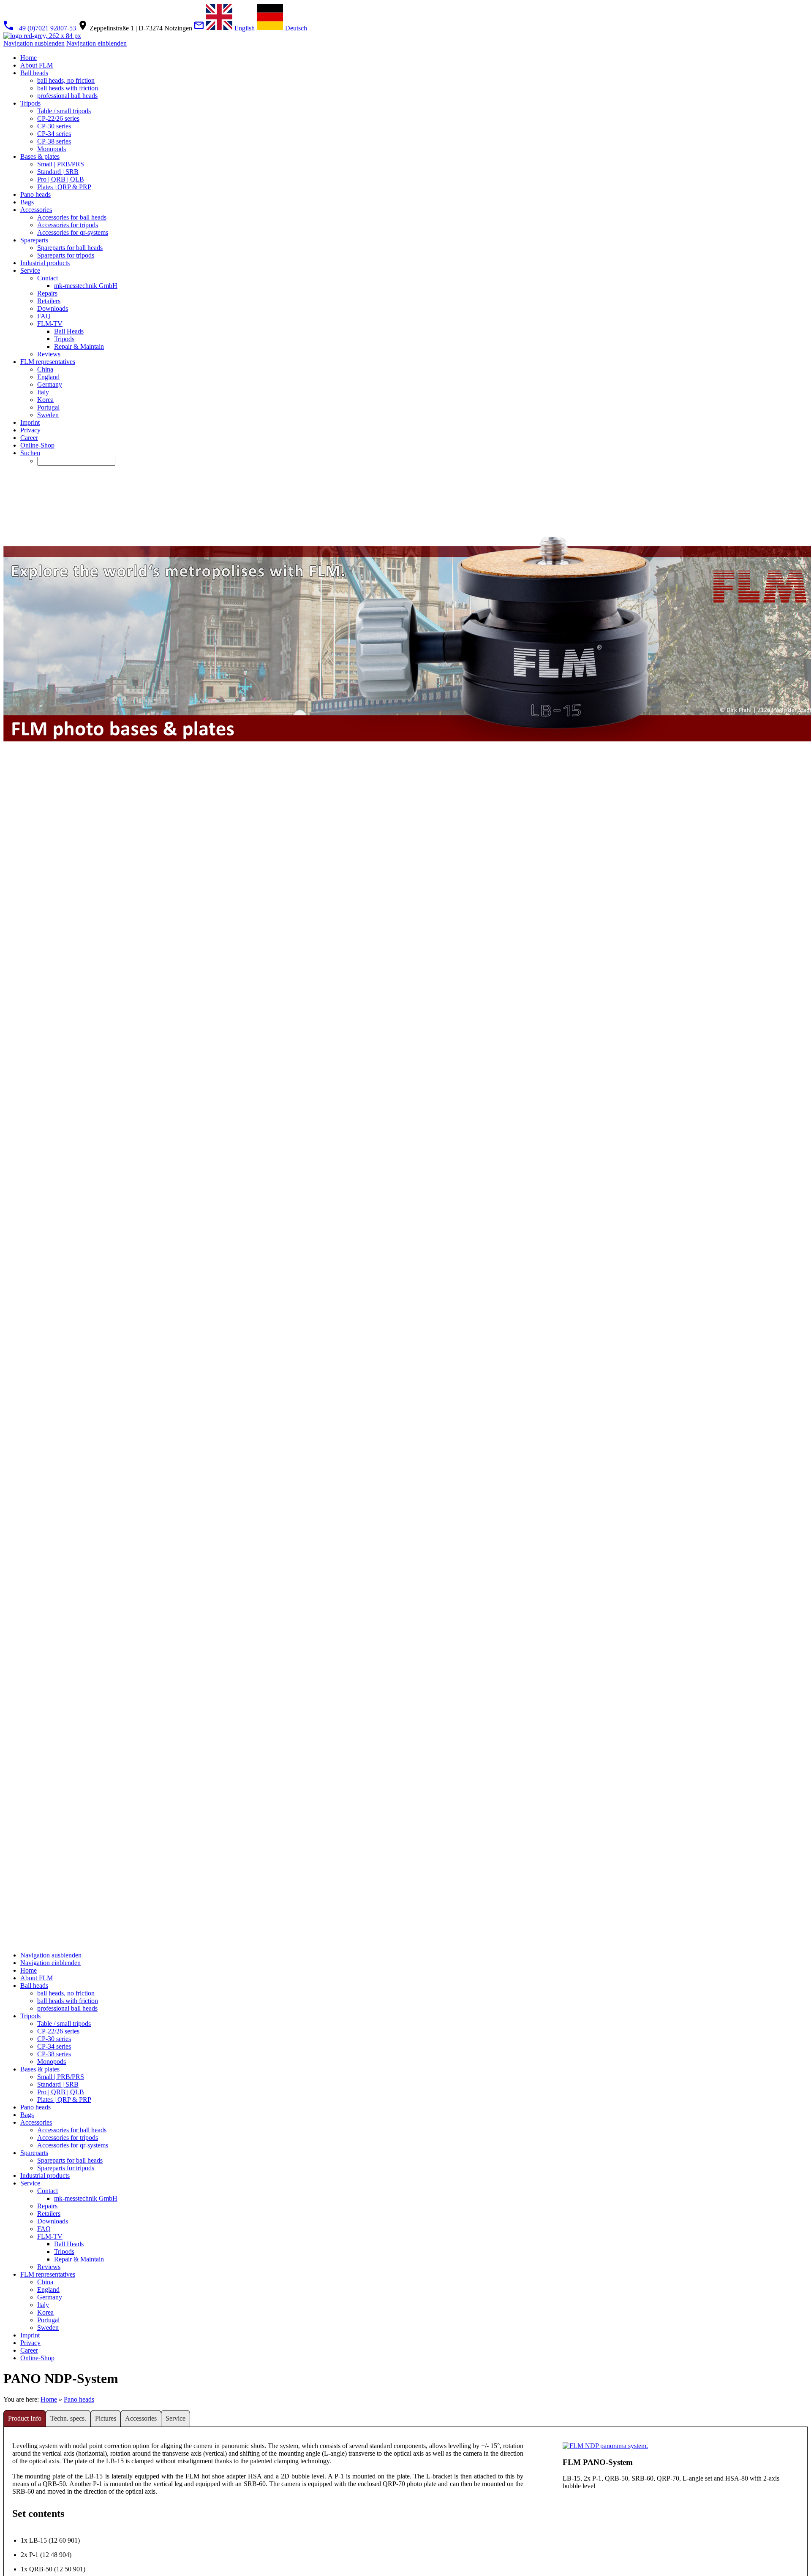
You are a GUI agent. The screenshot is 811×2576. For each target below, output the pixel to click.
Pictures (106, 2418)
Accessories (141, 2418)
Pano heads (79, 2399)
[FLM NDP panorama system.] (605, 2446)
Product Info (25, 2418)
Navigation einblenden (97, 43)
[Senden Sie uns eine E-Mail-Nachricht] (199, 28)
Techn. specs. (68, 2418)
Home (49, 2399)
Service (176, 2418)
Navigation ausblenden (34, 43)
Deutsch (295, 28)
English (244, 28)
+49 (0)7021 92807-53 (45, 28)
